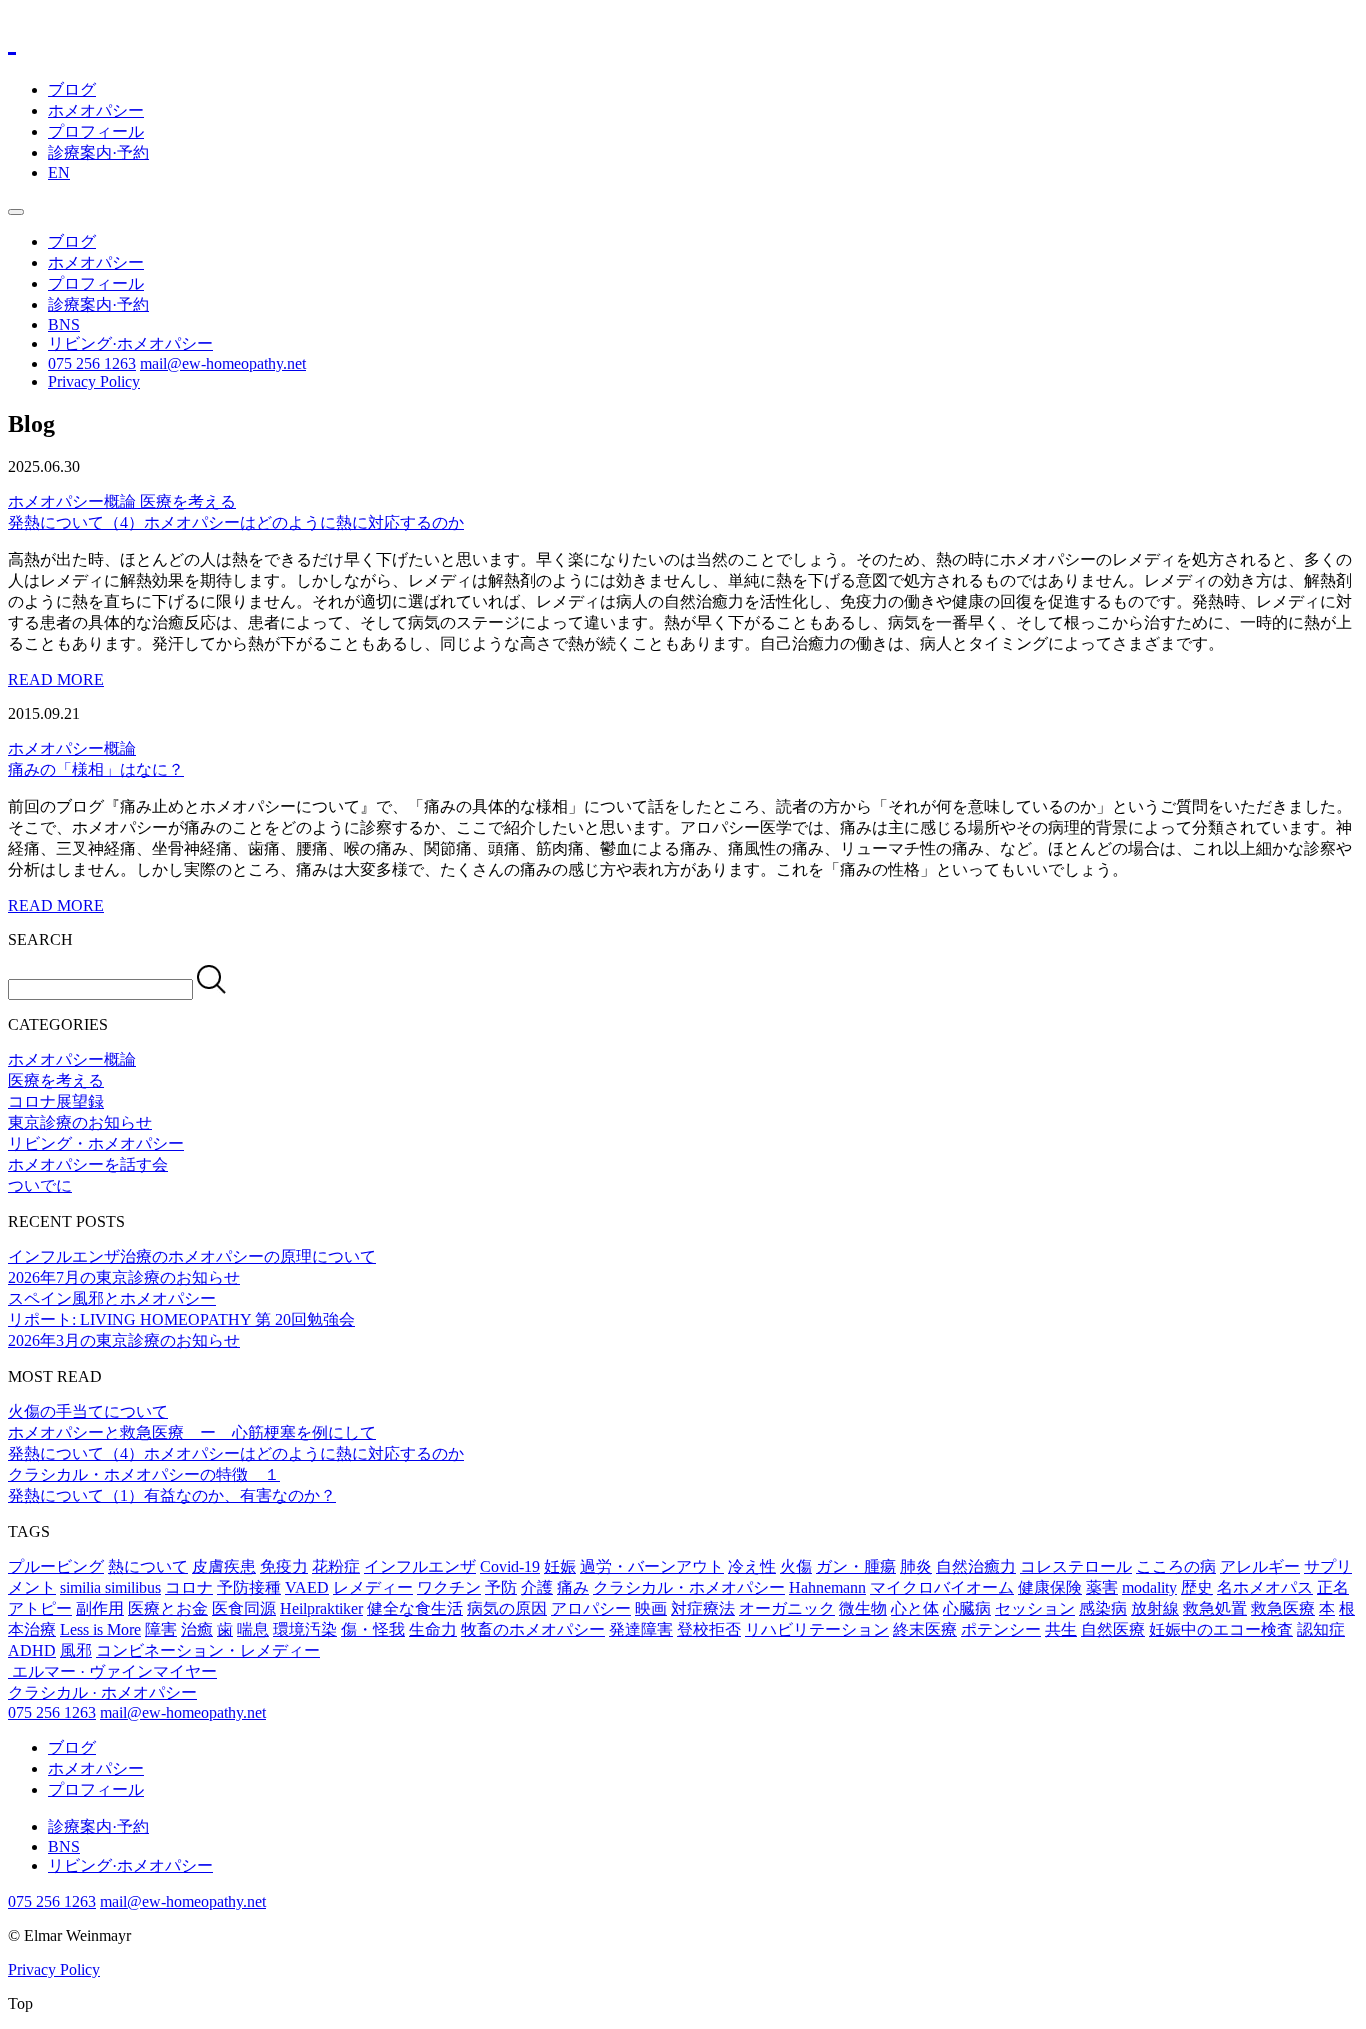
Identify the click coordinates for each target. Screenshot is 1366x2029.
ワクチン (449, 1587)
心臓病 (967, 1608)
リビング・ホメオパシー (96, 1143)
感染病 (1103, 1608)
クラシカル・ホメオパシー (689, 1587)
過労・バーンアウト (652, 1566)
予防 (501, 1587)
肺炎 (916, 1566)
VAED (307, 1587)
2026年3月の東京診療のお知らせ (124, 1340)
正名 (1333, 1587)
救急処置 (1215, 1608)
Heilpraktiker (321, 1608)
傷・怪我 (373, 1629)
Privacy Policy (94, 381)
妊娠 (560, 1566)
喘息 (253, 1629)
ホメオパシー (96, 110)
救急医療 (1283, 1608)
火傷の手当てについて (88, 1411)
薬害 (1102, 1587)
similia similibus (110, 1587)
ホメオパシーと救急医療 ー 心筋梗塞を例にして (192, 1432)
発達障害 (641, 1629)
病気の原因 (507, 1608)
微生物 (863, 1608)
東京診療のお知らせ (80, 1122)
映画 (651, 1608)
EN (59, 172)
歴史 (1197, 1587)
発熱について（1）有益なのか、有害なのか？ (172, 1495)
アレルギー (1260, 1566)
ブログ (72, 89)
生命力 (433, 1629)
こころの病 (1176, 1566)
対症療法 (703, 1608)
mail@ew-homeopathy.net (223, 363)
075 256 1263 (92, 363)
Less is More (100, 1629)
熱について (148, 1566)
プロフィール (96, 131)
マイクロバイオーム (942, 1587)
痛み (573, 1587)
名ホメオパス (1265, 1587)
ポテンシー (1001, 1629)
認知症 (1321, 1629)
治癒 (197, 1629)
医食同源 (244, 1608)
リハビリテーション (817, 1629)
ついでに (40, 1185)
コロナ (189, 1587)
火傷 (796, 1566)
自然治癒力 (976, 1566)
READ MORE (56, 679)
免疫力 (284, 1566)
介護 (537, 1587)
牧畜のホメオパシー (533, 1629)
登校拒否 (709, 1629)
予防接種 (249, 1587)
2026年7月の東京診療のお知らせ (124, 1277)
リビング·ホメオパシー (130, 343)
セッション (1035, 1608)
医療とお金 (168, 1608)
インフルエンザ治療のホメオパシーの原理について (192, 1256)
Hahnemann (827, 1587)
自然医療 (1113, 1629)
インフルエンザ (420, 1566)
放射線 (1155, 1608)
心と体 (915, 1608)
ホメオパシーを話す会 (88, 1164)
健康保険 (1050, 1587)
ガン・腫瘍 (856, 1566)
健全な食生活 (415, 1608)
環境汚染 (305, 1629)
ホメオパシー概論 (74, 501)
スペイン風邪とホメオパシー (112, 1298)
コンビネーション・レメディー (208, 1650)
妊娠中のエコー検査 (1221, 1629)
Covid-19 (510, 1566)
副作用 (100, 1608)
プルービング (56, 1566)
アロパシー (591, 1608)
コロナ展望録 (56, 1101)
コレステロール (1076, 1566)
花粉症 (336, 1566)
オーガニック (787, 1608)
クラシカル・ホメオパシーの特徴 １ (144, 1474)
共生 (1061, 1629)
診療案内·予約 (98, 152)
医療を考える (188, 501)
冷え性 (752, 1566)
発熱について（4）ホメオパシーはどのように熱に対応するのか (236, 1453)
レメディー (373, 1587)
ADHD (32, 1650)
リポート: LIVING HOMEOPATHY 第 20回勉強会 (181, 1319)
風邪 (76, 1650)
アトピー (40, 1608)
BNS (64, 324)
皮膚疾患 (224, 1566)
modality (1149, 1587)
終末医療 (925, 1629)
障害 (161, 1629)
